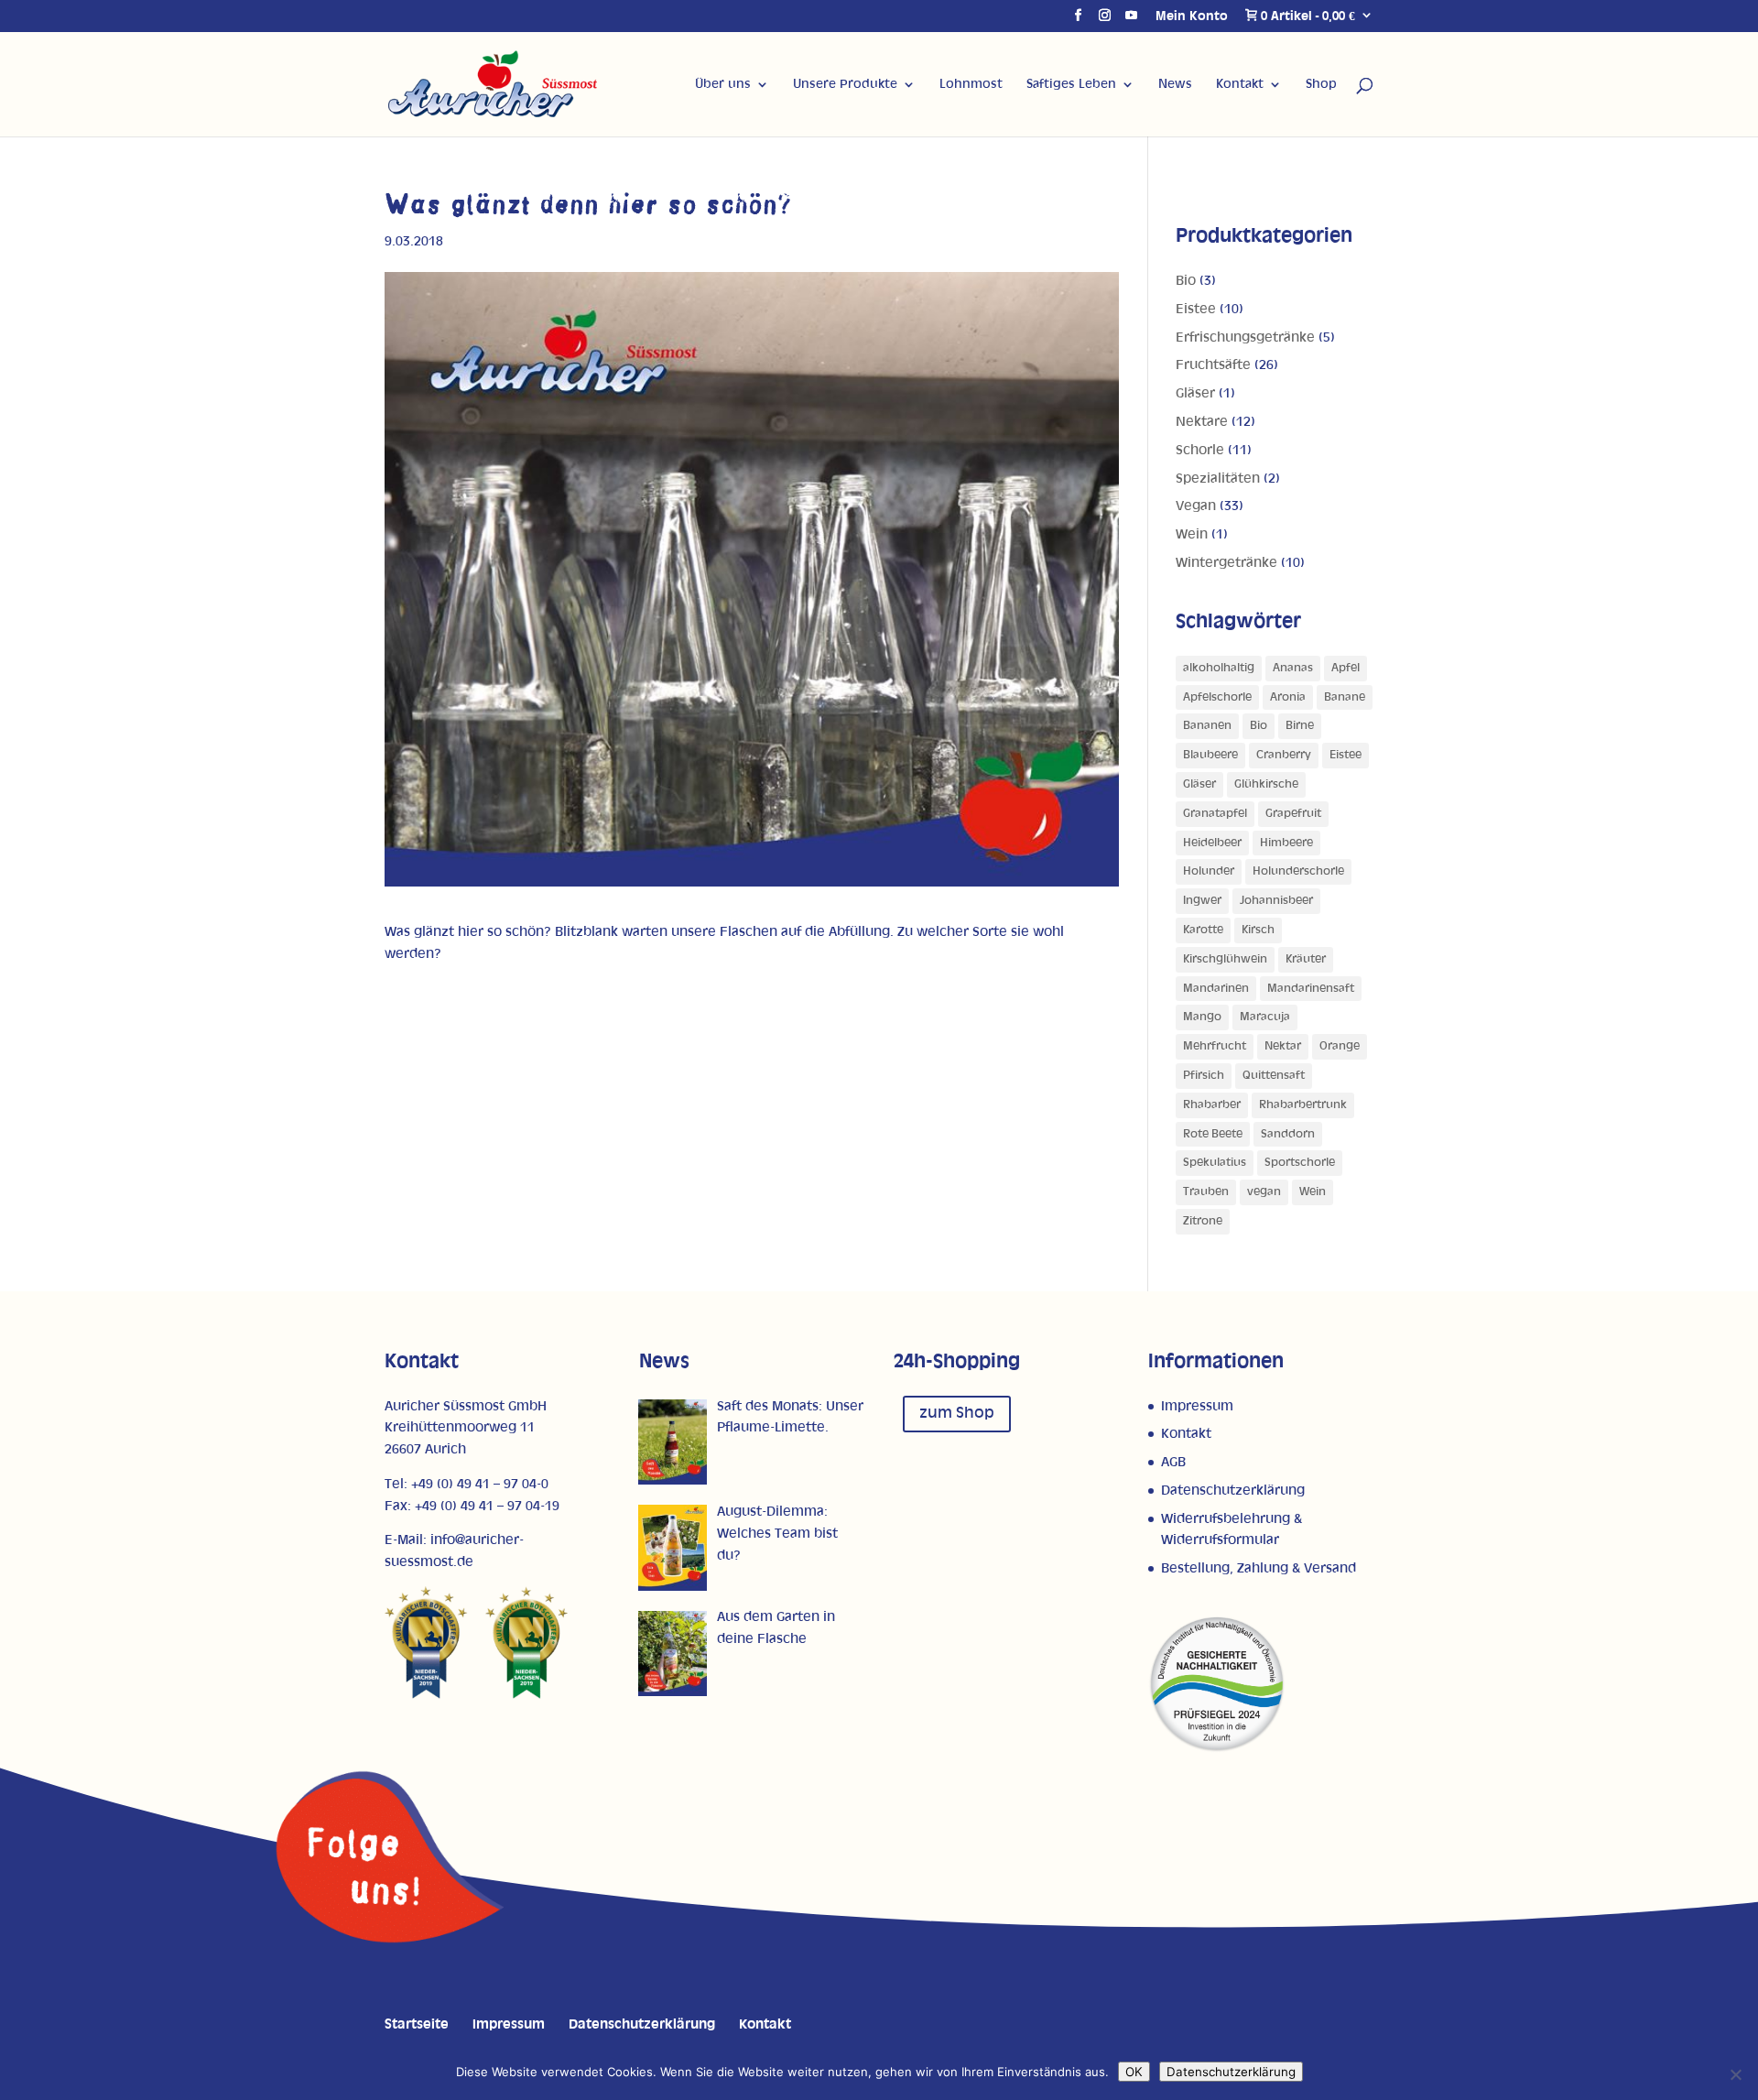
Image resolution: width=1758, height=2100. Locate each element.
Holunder (1209, 871)
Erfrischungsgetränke (1245, 337)
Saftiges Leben (1071, 84)
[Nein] (1735, 2074)
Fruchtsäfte (1213, 365)
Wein (1192, 534)
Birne (1300, 726)
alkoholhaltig (1219, 668)
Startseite (417, 2024)
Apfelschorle (1217, 697)
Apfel (1346, 668)
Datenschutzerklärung (1233, 1491)
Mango (1202, 1017)
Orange (1340, 1046)
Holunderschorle (1298, 871)
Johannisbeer (1276, 901)
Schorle (1200, 450)
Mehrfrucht (1215, 1046)
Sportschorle (1300, 1163)
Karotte (1203, 930)
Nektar (1283, 1046)
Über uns (723, 84)
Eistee (1196, 309)
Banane (1345, 697)
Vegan (1196, 506)
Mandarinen (1216, 989)
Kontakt (1240, 84)
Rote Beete (1213, 1134)
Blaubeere (1210, 755)
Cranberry (1284, 755)
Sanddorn (1288, 1134)
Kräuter (1306, 959)
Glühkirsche (1266, 784)
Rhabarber (1212, 1105)
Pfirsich (1204, 1076)
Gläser (1195, 393)
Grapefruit (1293, 814)
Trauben (1206, 1192)
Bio (1186, 281)
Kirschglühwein (1225, 959)
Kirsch (1258, 930)
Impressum (1197, 1406)
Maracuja (1265, 1017)
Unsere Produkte (845, 84)
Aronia (1288, 697)
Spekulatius (1215, 1163)
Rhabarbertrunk (1303, 1105)
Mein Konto (1192, 16)
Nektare (1202, 422)
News (1175, 84)
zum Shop (957, 1413)
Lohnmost (971, 84)
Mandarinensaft (1311, 989)
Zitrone (1203, 1221)
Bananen (1207, 726)
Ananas (1293, 668)
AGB (1173, 1462)
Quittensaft (1274, 1076)
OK (1134, 2072)
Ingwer (1202, 901)
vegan (1264, 1192)
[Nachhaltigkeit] (1217, 1749)
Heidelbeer (1212, 843)
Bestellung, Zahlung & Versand (1259, 1568)
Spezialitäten (1218, 479)
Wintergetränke (1226, 563)
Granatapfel (1215, 814)
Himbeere (1286, 843)
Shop (1321, 84)
